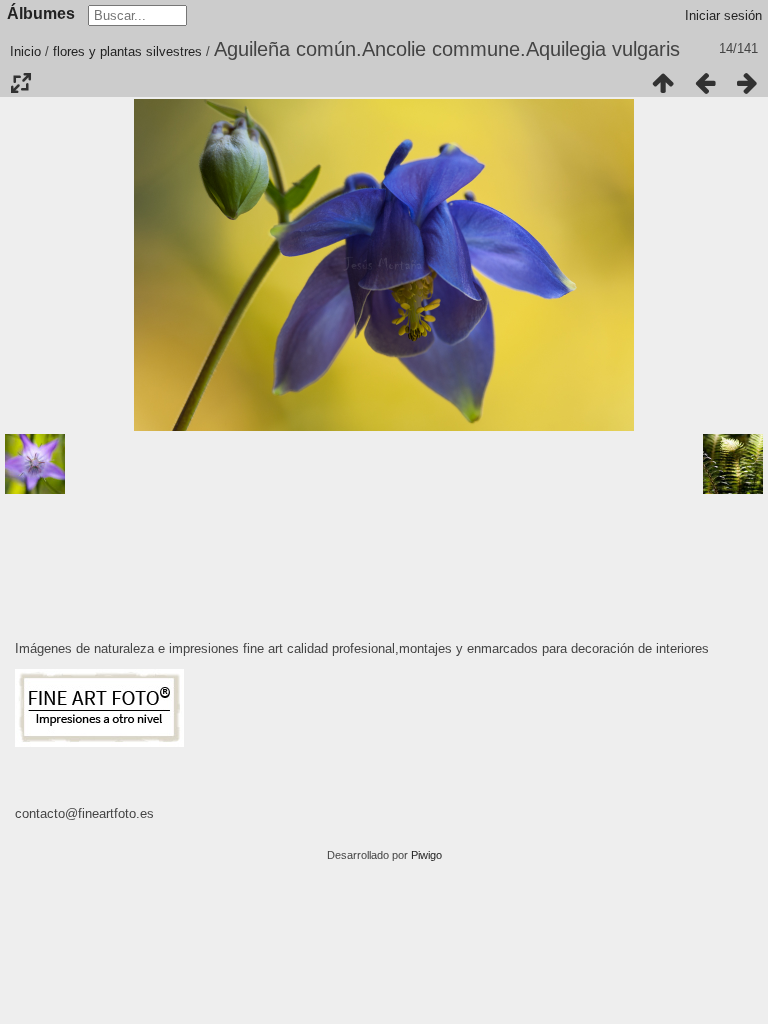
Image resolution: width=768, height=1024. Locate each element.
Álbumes (41, 13)
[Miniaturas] (663, 83)
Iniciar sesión (723, 15)
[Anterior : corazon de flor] (705, 83)
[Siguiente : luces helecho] (747, 83)
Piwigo (426, 855)
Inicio (25, 51)
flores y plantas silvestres (127, 51)
